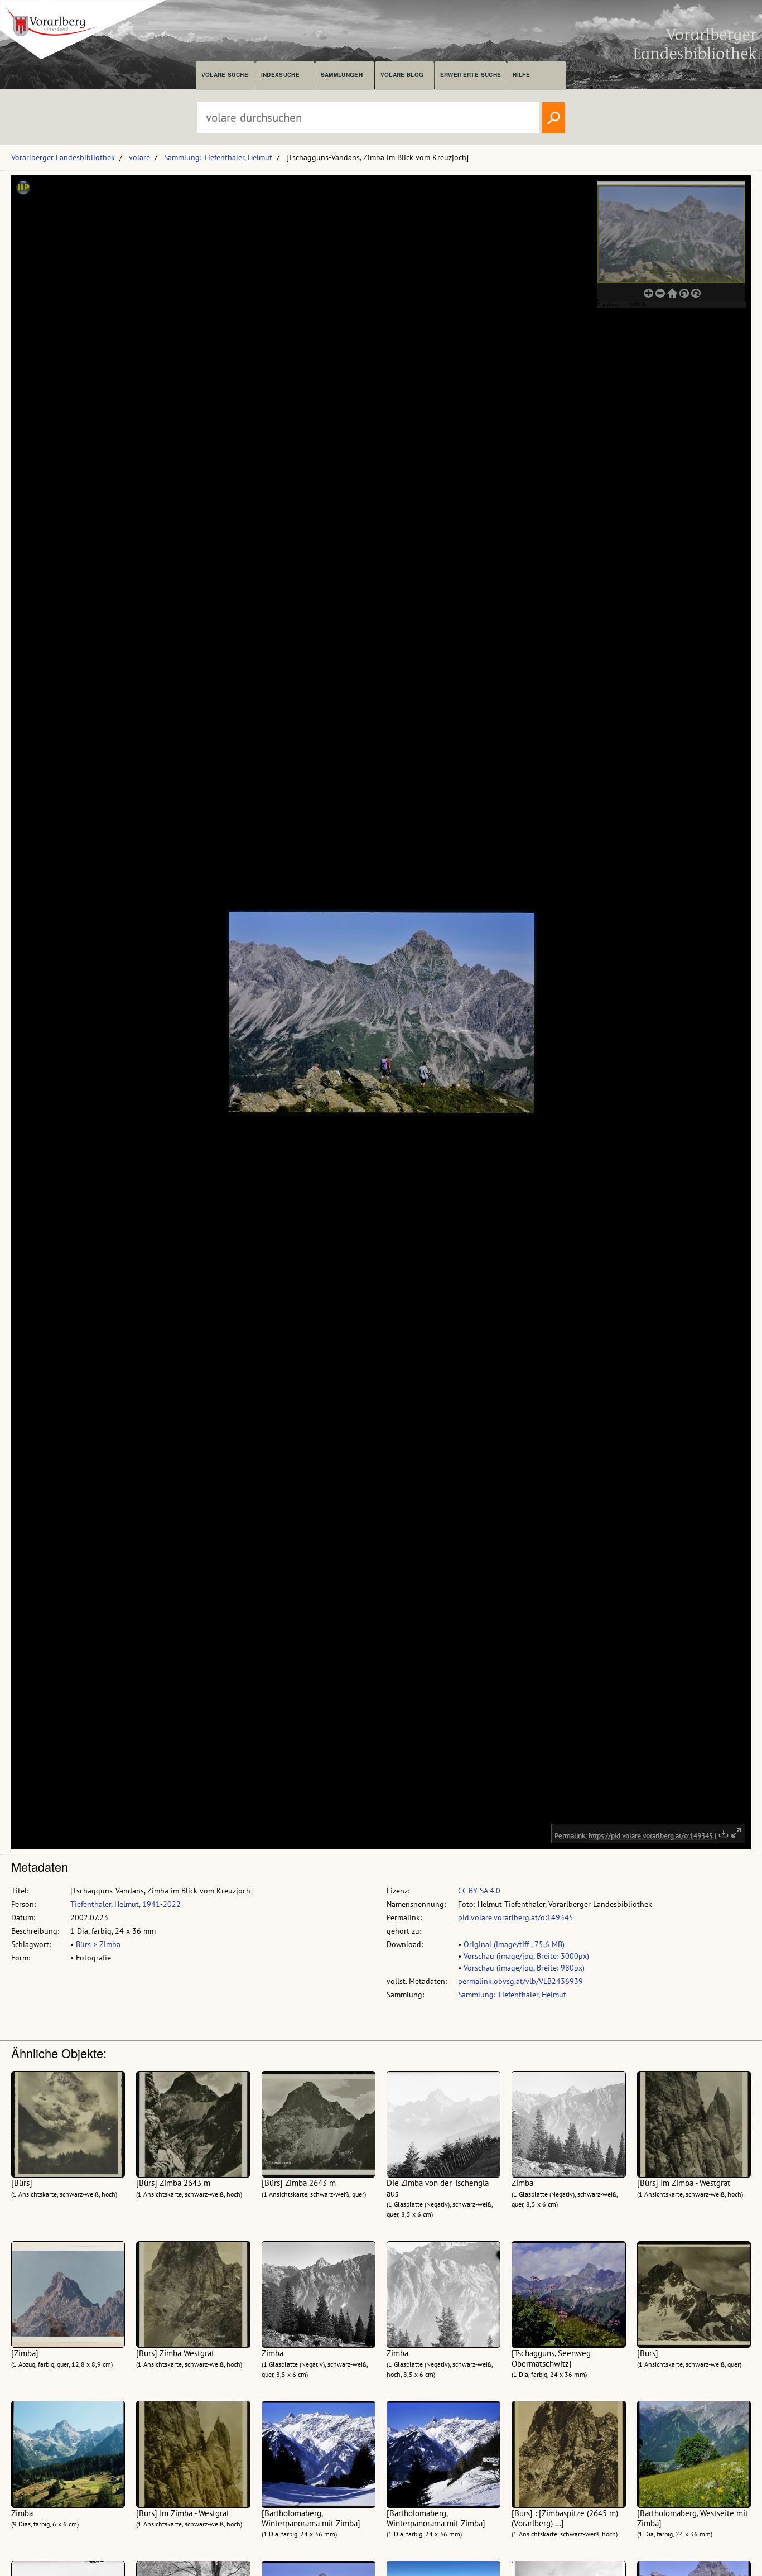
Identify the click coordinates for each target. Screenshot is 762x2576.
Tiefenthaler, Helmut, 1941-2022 (126, 1904)
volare (139, 157)
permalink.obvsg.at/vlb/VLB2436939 (520, 1981)
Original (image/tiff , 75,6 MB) (514, 1944)
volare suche (225, 75)
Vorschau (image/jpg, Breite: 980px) (524, 1968)
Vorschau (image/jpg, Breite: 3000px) (526, 1956)
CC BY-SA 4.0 (479, 1891)
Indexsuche (280, 75)
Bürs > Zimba (98, 1944)
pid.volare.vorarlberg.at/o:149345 (516, 1917)
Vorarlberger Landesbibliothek (63, 157)
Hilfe (521, 75)
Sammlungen (342, 75)
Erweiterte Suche (471, 75)
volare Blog (402, 75)
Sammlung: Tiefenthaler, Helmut (218, 157)
